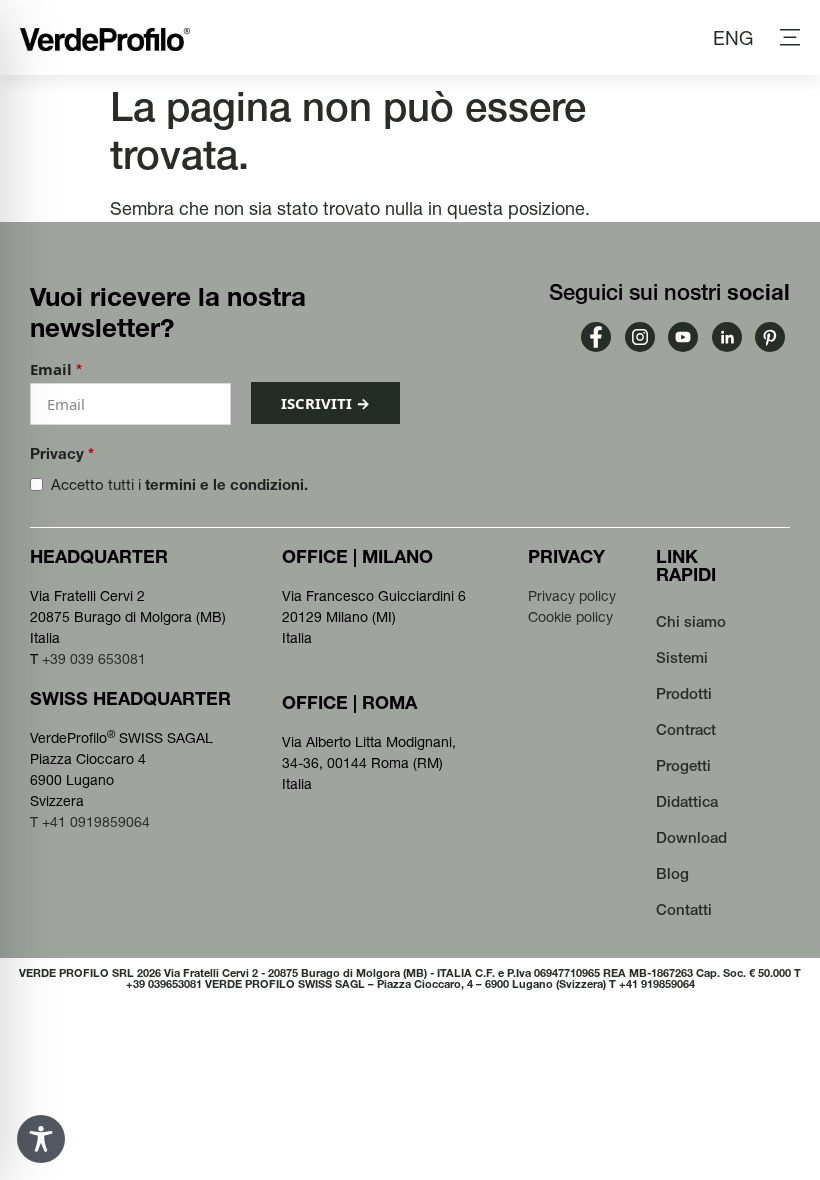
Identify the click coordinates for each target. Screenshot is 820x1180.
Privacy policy (572, 596)
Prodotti (684, 693)
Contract (686, 729)
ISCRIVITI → (325, 403)
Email (56, 369)
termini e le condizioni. (226, 484)
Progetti (683, 765)
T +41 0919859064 (90, 822)
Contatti (684, 909)
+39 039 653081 (94, 659)
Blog (672, 873)
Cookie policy (570, 617)
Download (691, 837)
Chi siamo (691, 621)
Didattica (687, 801)
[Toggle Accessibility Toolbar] (41, 1139)
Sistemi (682, 657)
